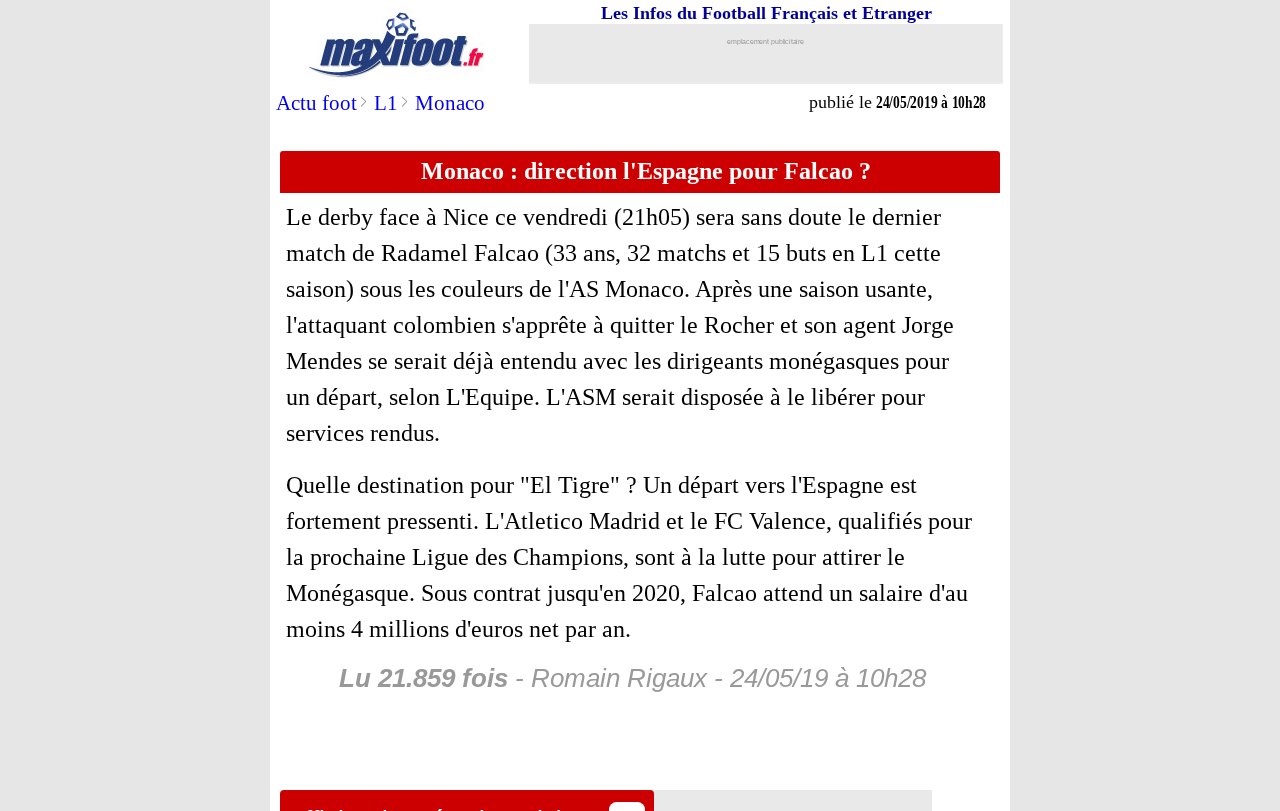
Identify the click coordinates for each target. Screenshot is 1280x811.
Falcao (506, 253)
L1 (386, 103)
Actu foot (316, 103)
